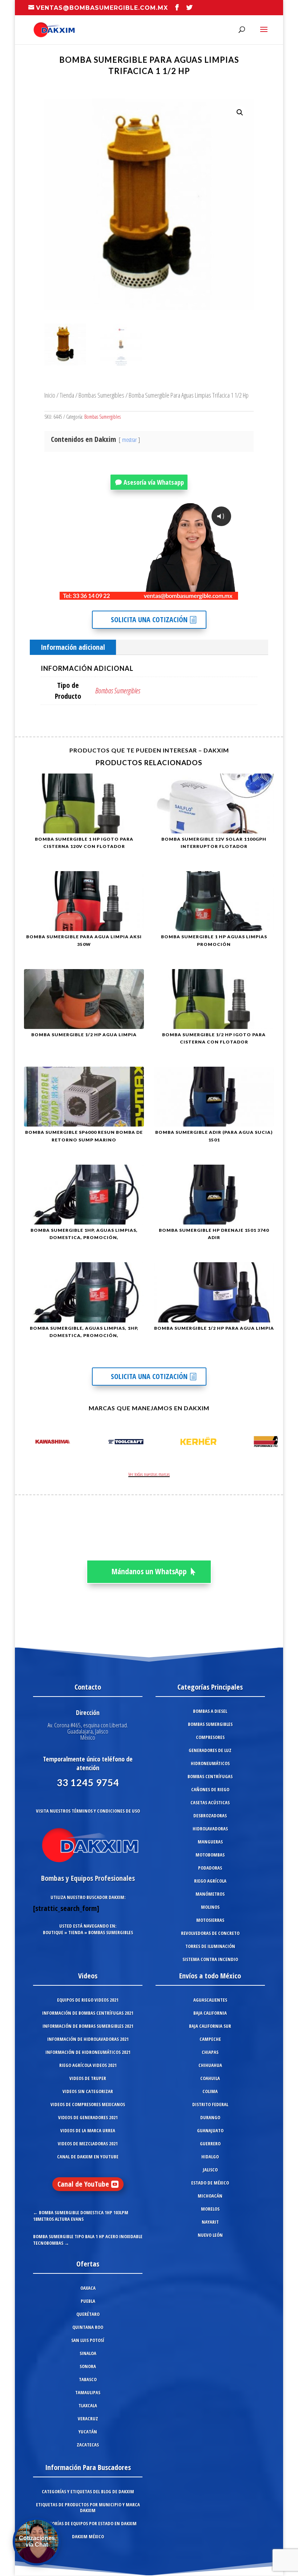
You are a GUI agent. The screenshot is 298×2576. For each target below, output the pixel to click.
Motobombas (210, 1855)
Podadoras (210, 1868)
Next (270, 1443)
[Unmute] (176, 594)
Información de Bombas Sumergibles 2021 (88, 2026)
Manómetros (210, 1894)
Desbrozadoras (210, 1816)
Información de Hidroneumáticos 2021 (88, 2052)
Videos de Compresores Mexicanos (88, 2104)
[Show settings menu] (190, 594)
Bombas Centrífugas (210, 1776)
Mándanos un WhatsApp (149, 1571)
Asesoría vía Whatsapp (154, 482)
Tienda (67, 395)
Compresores (210, 1737)
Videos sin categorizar (88, 2091)
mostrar (129, 440)
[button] (240, 112)
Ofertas (88, 2264)
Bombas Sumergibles (101, 395)
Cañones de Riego (210, 1789)
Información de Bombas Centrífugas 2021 (88, 2013)
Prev (28, 1443)
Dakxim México (88, 2536)
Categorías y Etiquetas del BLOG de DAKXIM (88, 2491)
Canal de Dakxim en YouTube (88, 2157)
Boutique (53, 1932)
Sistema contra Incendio (210, 1959)
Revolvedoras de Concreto (210, 1933)
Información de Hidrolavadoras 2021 (88, 2039)
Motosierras (210, 1920)
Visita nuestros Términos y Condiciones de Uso (88, 1811)
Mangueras (210, 1842)
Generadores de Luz (210, 1750)
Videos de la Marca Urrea (88, 2130)
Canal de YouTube (83, 2184)
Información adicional (73, 647)
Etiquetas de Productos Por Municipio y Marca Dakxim (88, 2507)
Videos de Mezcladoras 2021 (88, 2144)
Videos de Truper (88, 2078)
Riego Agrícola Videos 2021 (88, 2065)
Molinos (210, 1907)
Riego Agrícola (210, 1881)
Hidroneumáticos (210, 1763)
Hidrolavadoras (210, 1829)
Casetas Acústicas (210, 1802)
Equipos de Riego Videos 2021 (88, 2000)
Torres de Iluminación (210, 1946)
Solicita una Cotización (149, 620)
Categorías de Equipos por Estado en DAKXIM (88, 2523)
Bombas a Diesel (210, 1711)
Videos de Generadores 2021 (88, 2117)
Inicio (50, 395)
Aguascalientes (210, 2000)
